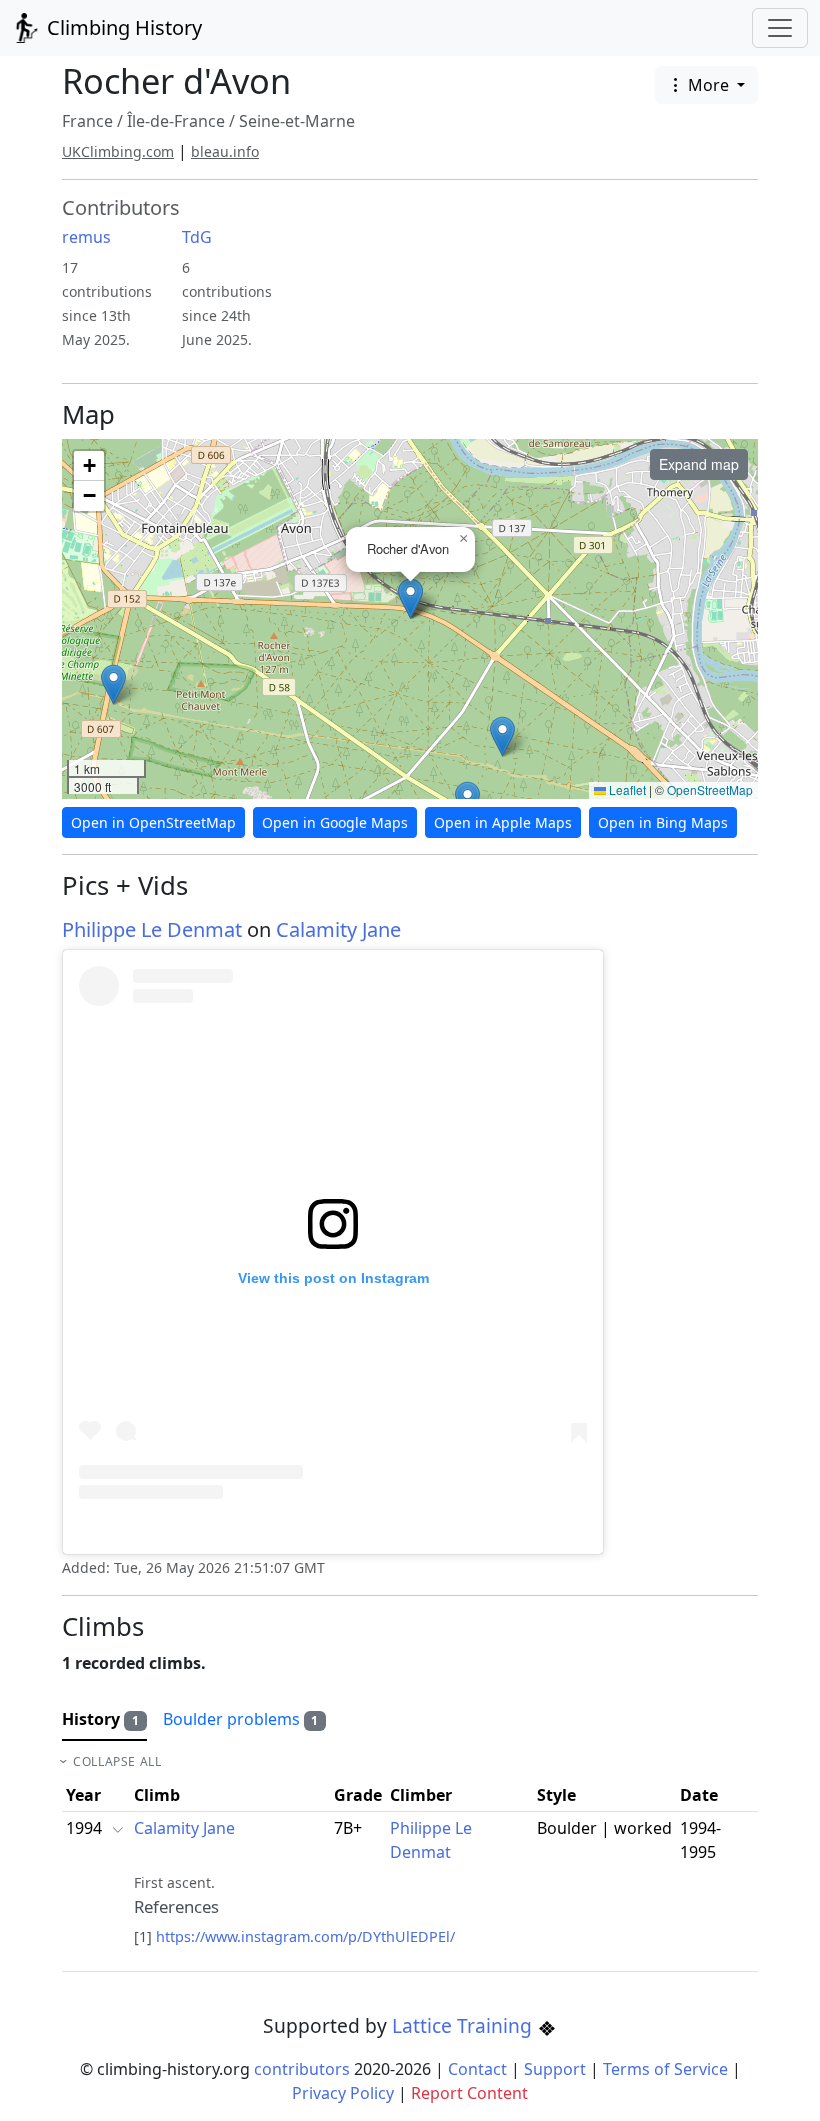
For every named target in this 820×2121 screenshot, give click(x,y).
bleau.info (225, 151)
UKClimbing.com (118, 151)
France (87, 121)
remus (86, 237)
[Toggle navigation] (780, 28)
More (708, 85)
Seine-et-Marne (297, 121)
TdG (197, 237)
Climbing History (122, 27)
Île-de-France (176, 121)
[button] (113, 684)
